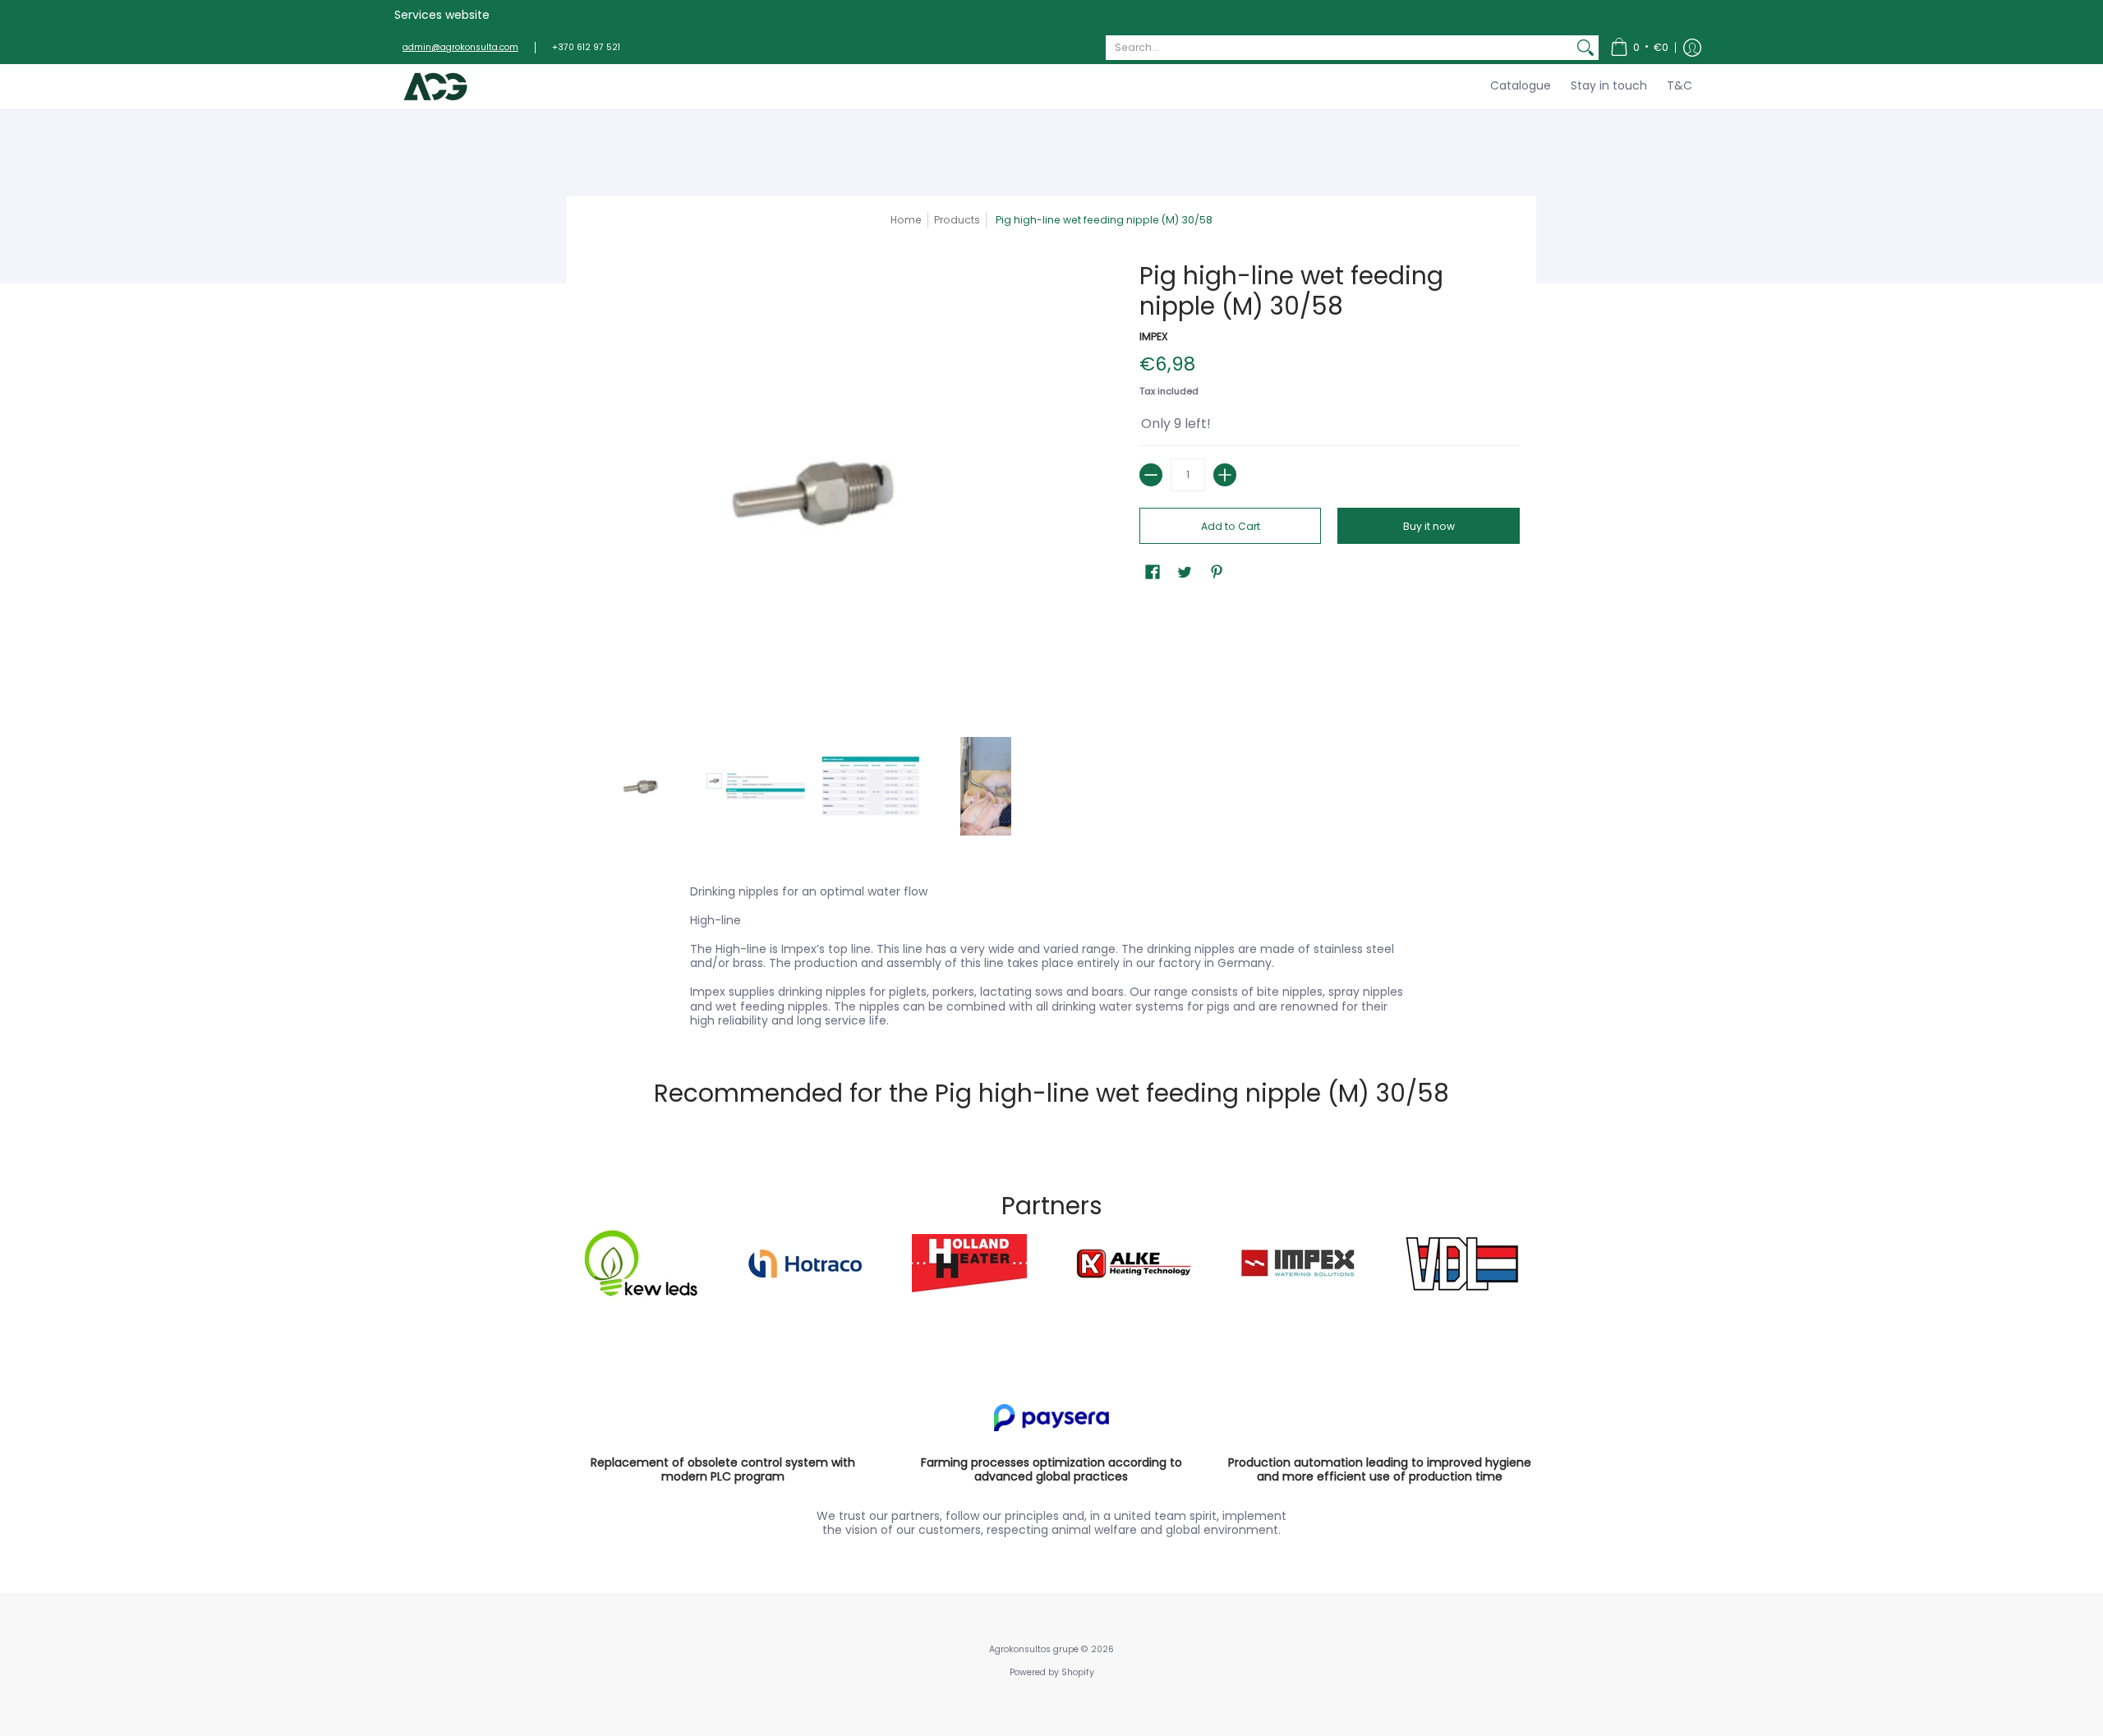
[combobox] (1339, 48)
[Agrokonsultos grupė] (435, 87)
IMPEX (1154, 336)
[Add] (1225, 475)
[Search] (1585, 48)
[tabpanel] (1051, 953)
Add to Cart (1231, 526)
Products (957, 220)
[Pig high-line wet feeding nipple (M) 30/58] (641, 786)
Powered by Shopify (1052, 1672)
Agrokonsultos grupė (1034, 1649)
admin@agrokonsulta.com (460, 47)
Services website (442, 15)
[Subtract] (1151, 475)
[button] (1639, 48)
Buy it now (1429, 526)
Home (906, 220)
